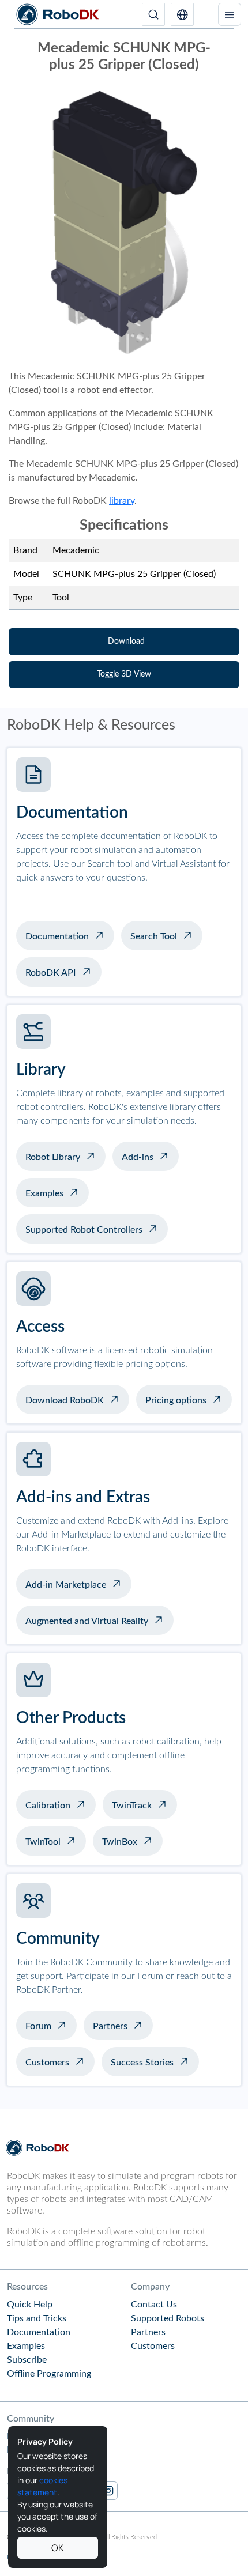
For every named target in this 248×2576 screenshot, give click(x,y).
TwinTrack (132, 1806)
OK (58, 2548)
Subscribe (27, 2360)
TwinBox (120, 1842)
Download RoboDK (65, 1400)
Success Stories (142, 2063)
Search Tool (154, 936)
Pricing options (176, 1400)
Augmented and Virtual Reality (87, 1621)
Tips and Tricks (37, 2318)
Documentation (57, 936)
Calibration (48, 1806)
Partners (110, 2026)
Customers (47, 2063)
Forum (38, 2026)
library (122, 501)
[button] (182, 14)
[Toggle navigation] (230, 14)
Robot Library (53, 1157)
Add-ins (138, 1157)
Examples (44, 1193)
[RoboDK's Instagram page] (108, 2491)
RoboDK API (51, 973)
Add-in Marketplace (66, 1585)
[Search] (153, 14)
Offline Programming (49, 2374)
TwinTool (43, 1842)
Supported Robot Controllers (84, 1230)
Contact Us (154, 2305)
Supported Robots (168, 2318)
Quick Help (30, 2305)
